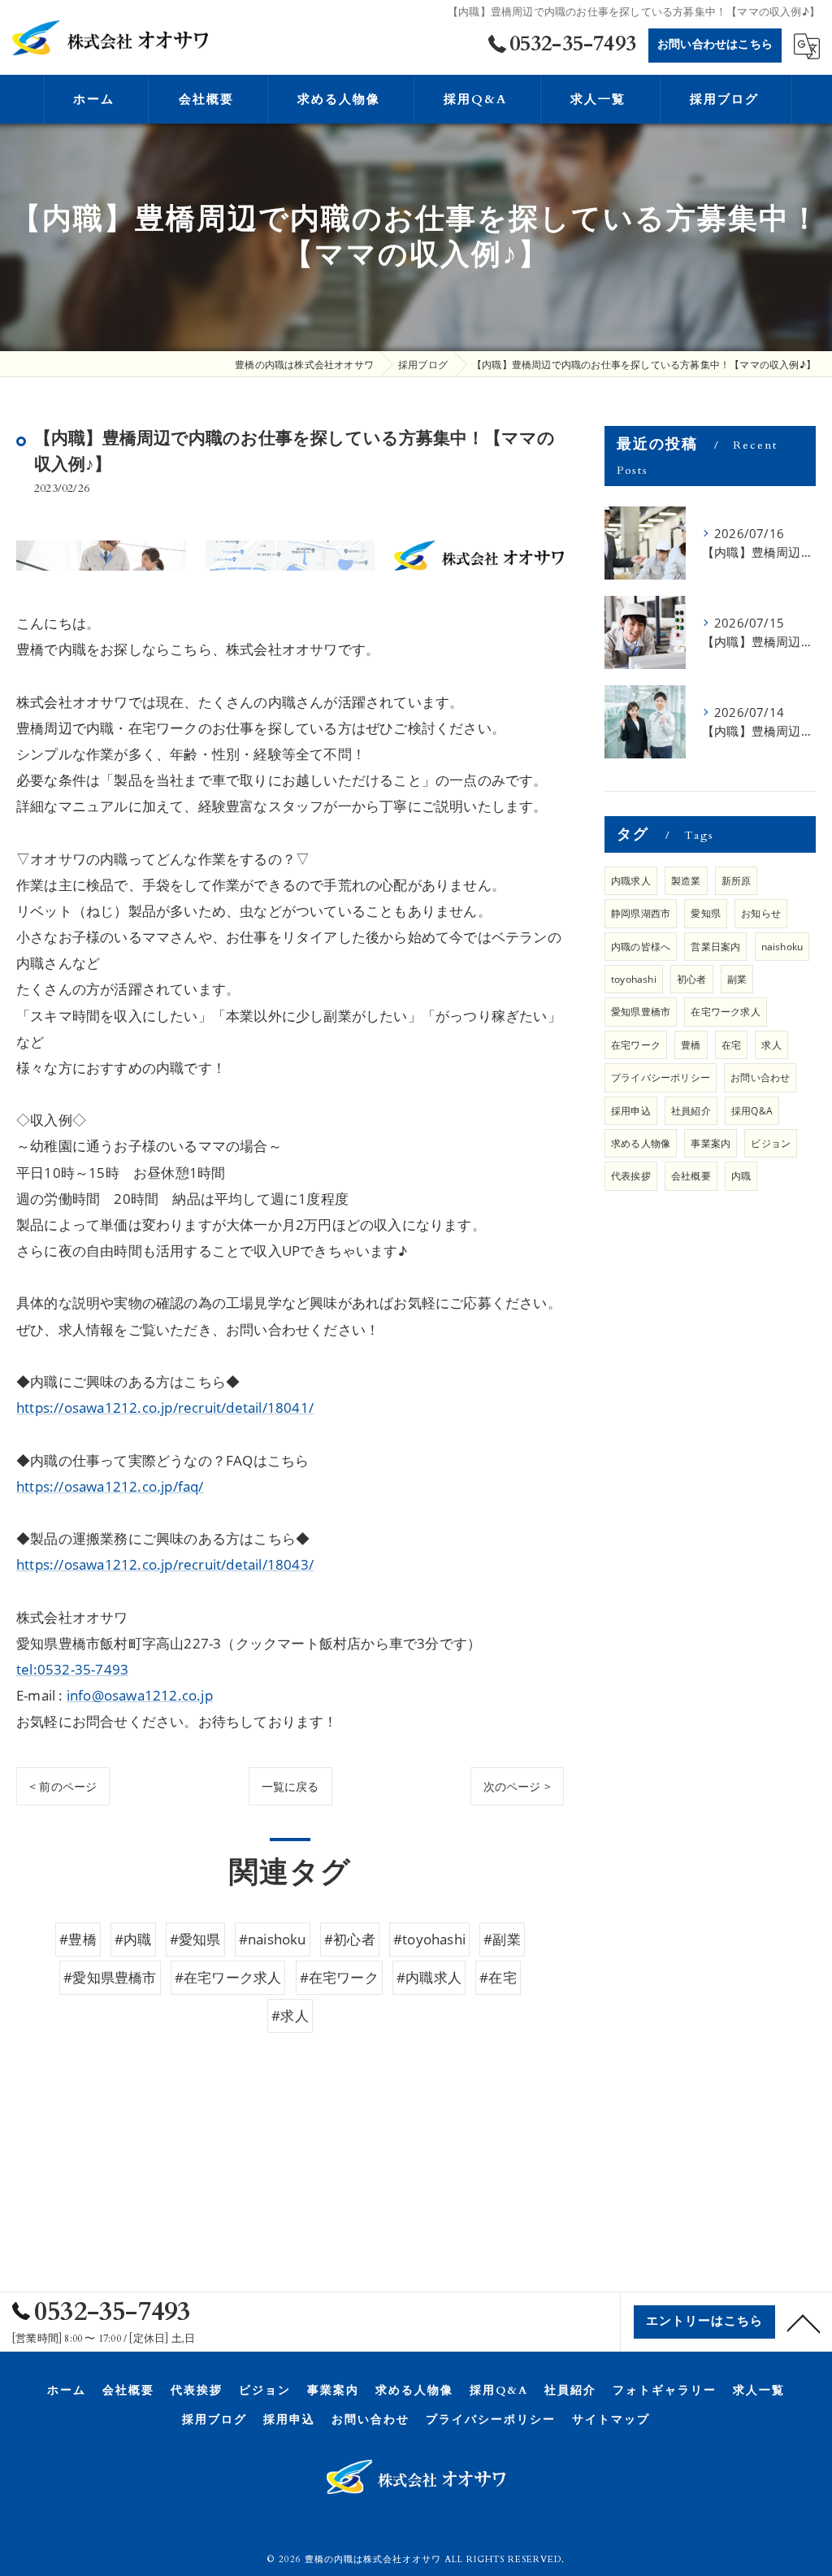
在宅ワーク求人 (725, 1012)
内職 (741, 1176)
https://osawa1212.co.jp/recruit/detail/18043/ (165, 1564)
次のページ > (517, 1786)
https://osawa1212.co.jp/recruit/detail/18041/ (165, 1407)
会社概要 (691, 1176)
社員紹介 (691, 1111)
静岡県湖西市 (641, 913)
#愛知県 (195, 1939)
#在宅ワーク (339, 1977)
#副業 (502, 1939)
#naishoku (273, 1939)
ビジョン (771, 1143)
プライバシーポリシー (661, 1077)
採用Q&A (752, 1111)
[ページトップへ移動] (804, 2322)
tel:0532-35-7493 (72, 1669)
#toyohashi (429, 1939)
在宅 (731, 1045)
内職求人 (631, 881)
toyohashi (634, 979)
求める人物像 (641, 1143)
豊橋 (691, 1045)
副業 (737, 979)
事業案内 (711, 1143)
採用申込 (631, 1111)
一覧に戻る (290, 1786)
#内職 (133, 1939)
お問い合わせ (760, 1077)
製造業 (686, 881)
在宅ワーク (636, 1045)
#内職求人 (429, 1977)
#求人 (290, 2016)
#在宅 (498, 1977)
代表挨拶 (631, 1176)
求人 (771, 1045)
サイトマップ (611, 2420)
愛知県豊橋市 (641, 1012)
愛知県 (706, 913)
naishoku (782, 947)
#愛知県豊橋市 (110, 1977)
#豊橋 (78, 1939)
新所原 (737, 881)
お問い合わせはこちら (715, 44)
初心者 (692, 979)
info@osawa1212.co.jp (140, 1695)
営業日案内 (715, 947)
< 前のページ (63, 1786)
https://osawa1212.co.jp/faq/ (110, 1486)
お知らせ (761, 913)
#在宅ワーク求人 (228, 1977)
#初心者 (350, 1939)
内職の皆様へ (641, 947)
